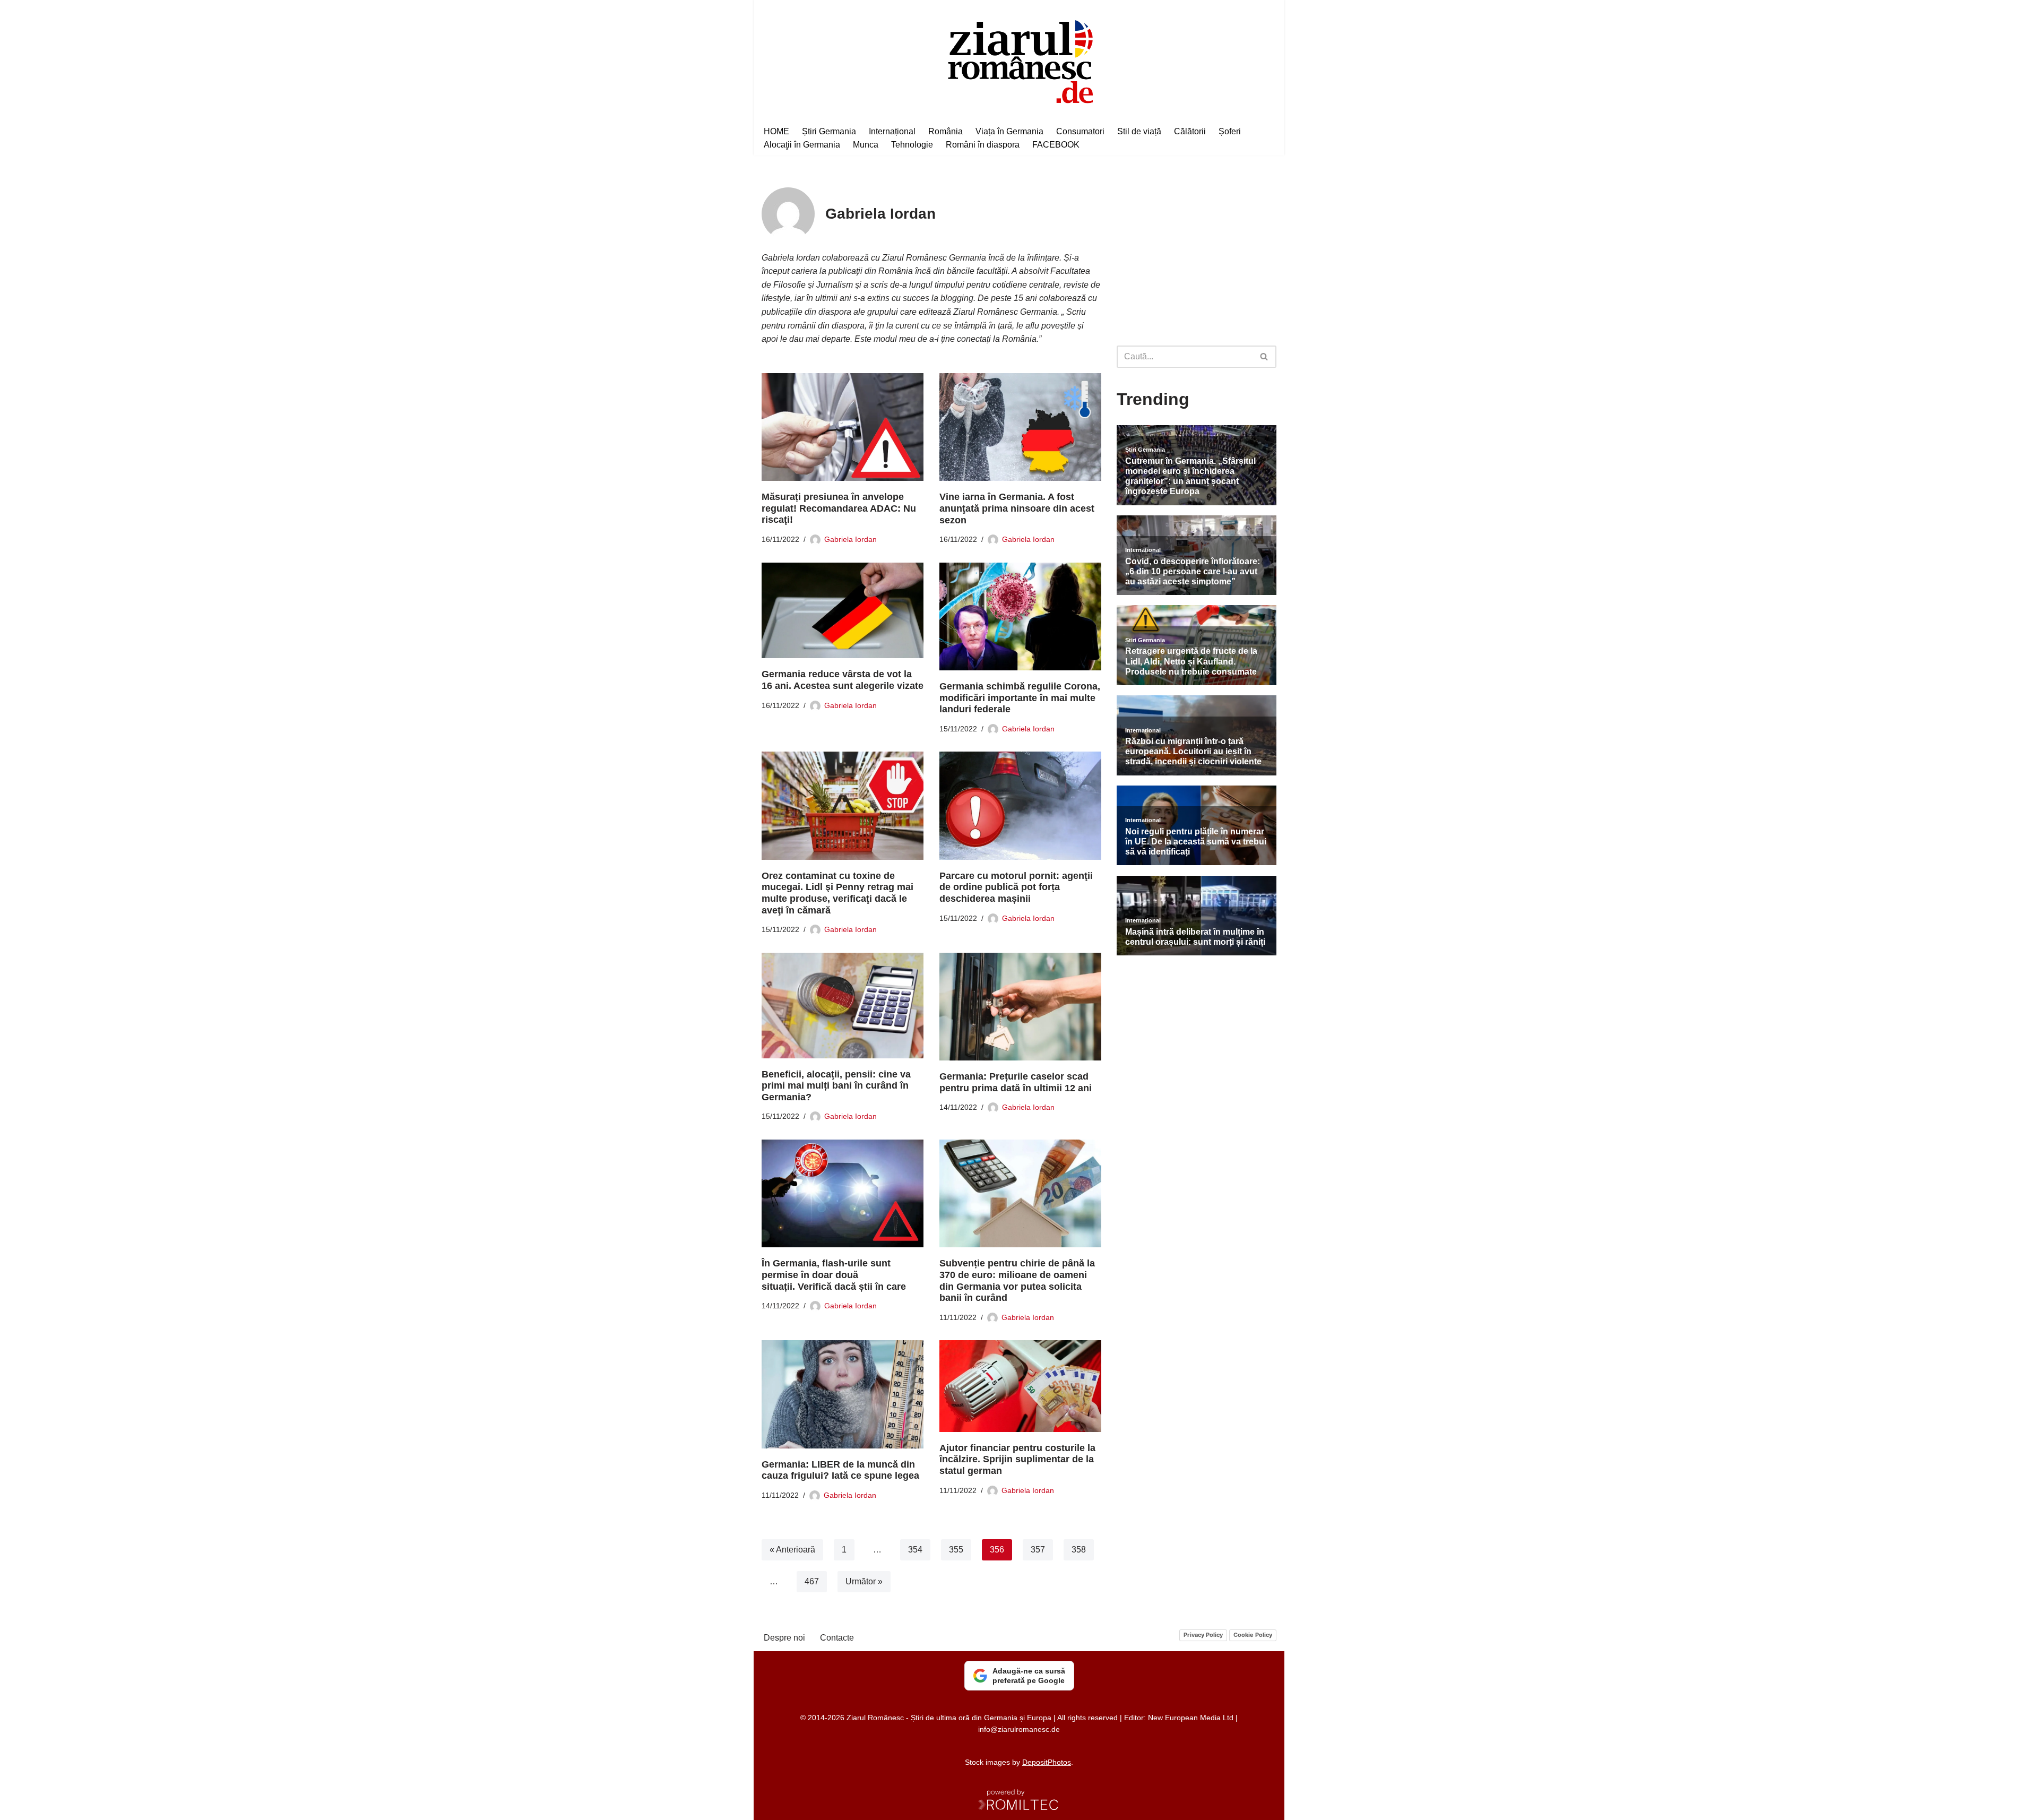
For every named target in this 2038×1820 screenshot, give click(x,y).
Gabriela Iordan (850, 539)
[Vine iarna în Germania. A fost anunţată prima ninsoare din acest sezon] (1020, 427)
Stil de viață (1139, 131)
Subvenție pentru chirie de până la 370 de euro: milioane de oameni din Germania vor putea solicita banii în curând (1017, 1280)
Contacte (837, 1638)
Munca (866, 145)
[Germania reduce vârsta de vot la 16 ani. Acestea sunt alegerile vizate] (843, 611)
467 (812, 1581)
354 (915, 1550)
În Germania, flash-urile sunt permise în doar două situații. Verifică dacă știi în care (834, 1275)
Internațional (892, 131)
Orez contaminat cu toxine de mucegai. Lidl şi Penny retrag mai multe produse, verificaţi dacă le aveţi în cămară (837, 893)
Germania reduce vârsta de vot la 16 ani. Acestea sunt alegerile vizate (843, 680)
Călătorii (1190, 131)
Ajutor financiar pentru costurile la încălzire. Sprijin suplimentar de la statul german (1017, 1459)
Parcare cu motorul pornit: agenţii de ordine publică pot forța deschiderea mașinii (1016, 887)
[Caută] (1264, 357)
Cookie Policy (1253, 1635)
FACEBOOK (1056, 145)
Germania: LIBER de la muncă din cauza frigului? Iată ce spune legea (840, 1470)
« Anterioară (792, 1550)
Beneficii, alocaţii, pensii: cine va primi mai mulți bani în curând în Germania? (836, 1086)
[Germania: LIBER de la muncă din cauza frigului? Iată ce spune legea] (843, 1394)
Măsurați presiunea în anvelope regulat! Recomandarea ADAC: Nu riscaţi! (839, 508)
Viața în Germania (1009, 131)
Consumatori (1080, 131)
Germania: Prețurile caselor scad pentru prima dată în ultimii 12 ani (1016, 1082)
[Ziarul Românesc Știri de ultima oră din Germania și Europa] (1019, 60)
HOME (776, 131)
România (945, 131)
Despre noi (784, 1638)
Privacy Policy (1203, 1635)
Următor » (864, 1581)
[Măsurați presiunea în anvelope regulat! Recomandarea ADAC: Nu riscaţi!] (843, 427)
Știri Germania (829, 131)
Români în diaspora (983, 145)
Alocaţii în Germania (802, 145)
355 (956, 1550)
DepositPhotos (1047, 1762)
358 (1079, 1550)
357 (1038, 1550)
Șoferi (1230, 131)
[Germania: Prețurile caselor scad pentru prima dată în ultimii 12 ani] (1020, 1007)
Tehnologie (912, 145)
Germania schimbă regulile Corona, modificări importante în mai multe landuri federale (1020, 698)
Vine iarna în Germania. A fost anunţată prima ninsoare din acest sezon (1017, 508)
